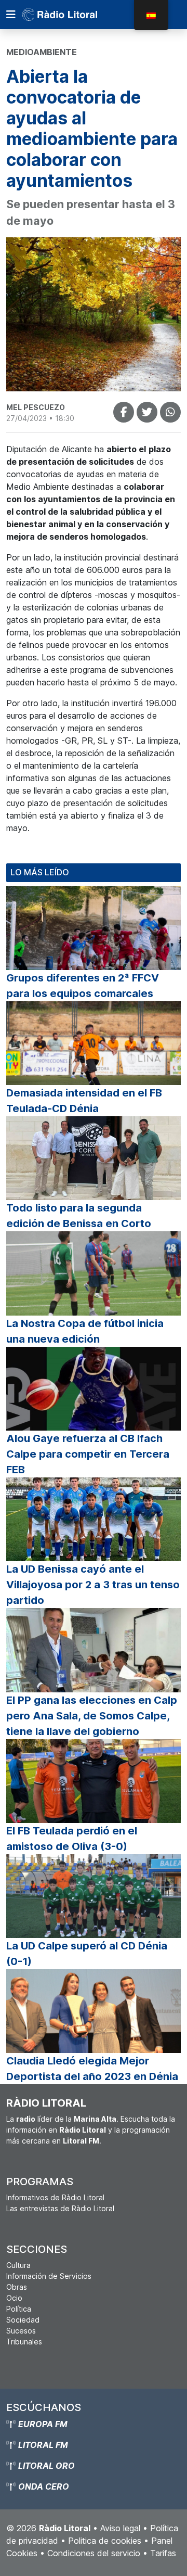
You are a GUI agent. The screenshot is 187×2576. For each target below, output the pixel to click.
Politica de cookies (105, 2541)
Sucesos (21, 2331)
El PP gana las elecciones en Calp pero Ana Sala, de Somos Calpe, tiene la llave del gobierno (92, 1716)
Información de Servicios (49, 2276)
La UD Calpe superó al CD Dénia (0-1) (87, 1954)
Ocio (14, 2298)
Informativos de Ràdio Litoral (55, 2197)
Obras (17, 2287)
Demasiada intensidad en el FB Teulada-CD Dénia (84, 1101)
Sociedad (23, 2320)
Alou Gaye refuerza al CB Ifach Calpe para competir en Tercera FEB (88, 1454)
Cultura (18, 2265)
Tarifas (163, 2553)
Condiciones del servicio (94, 2553)
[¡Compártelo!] (124, 412)
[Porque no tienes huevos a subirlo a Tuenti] (147, 412)
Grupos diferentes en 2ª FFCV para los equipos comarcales (83, 986)
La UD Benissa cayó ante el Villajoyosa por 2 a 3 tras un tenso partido (93, 1585)
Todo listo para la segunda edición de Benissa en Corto (79, 1216)
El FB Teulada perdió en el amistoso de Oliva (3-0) (72, 1839)
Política (19, 2309)
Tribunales (24, 2342)
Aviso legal (120, 2528)
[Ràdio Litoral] (74, 15)
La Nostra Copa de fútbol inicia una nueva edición (85, 1331)
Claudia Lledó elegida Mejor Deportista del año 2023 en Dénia (92, 2069)
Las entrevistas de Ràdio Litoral (60, 2208)
